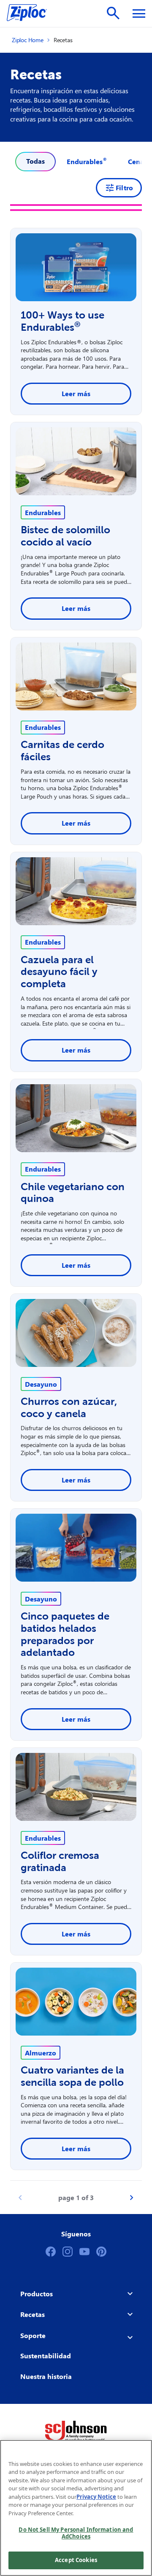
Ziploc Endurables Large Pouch (65, 569)
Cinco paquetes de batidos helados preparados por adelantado (65, 1634)
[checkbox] (87, 162)
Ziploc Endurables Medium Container (62, 1242)
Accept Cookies (76, 2560)
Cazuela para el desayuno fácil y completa (59, 972)
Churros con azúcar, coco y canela (69, 1407)
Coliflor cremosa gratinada (60, 1861)
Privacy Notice (96, 2497)
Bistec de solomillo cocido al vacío (65, 536)
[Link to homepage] (31, 14)
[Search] (113, 13)
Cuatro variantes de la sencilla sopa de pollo (72, 2076)
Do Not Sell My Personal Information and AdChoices (76, 2533)
